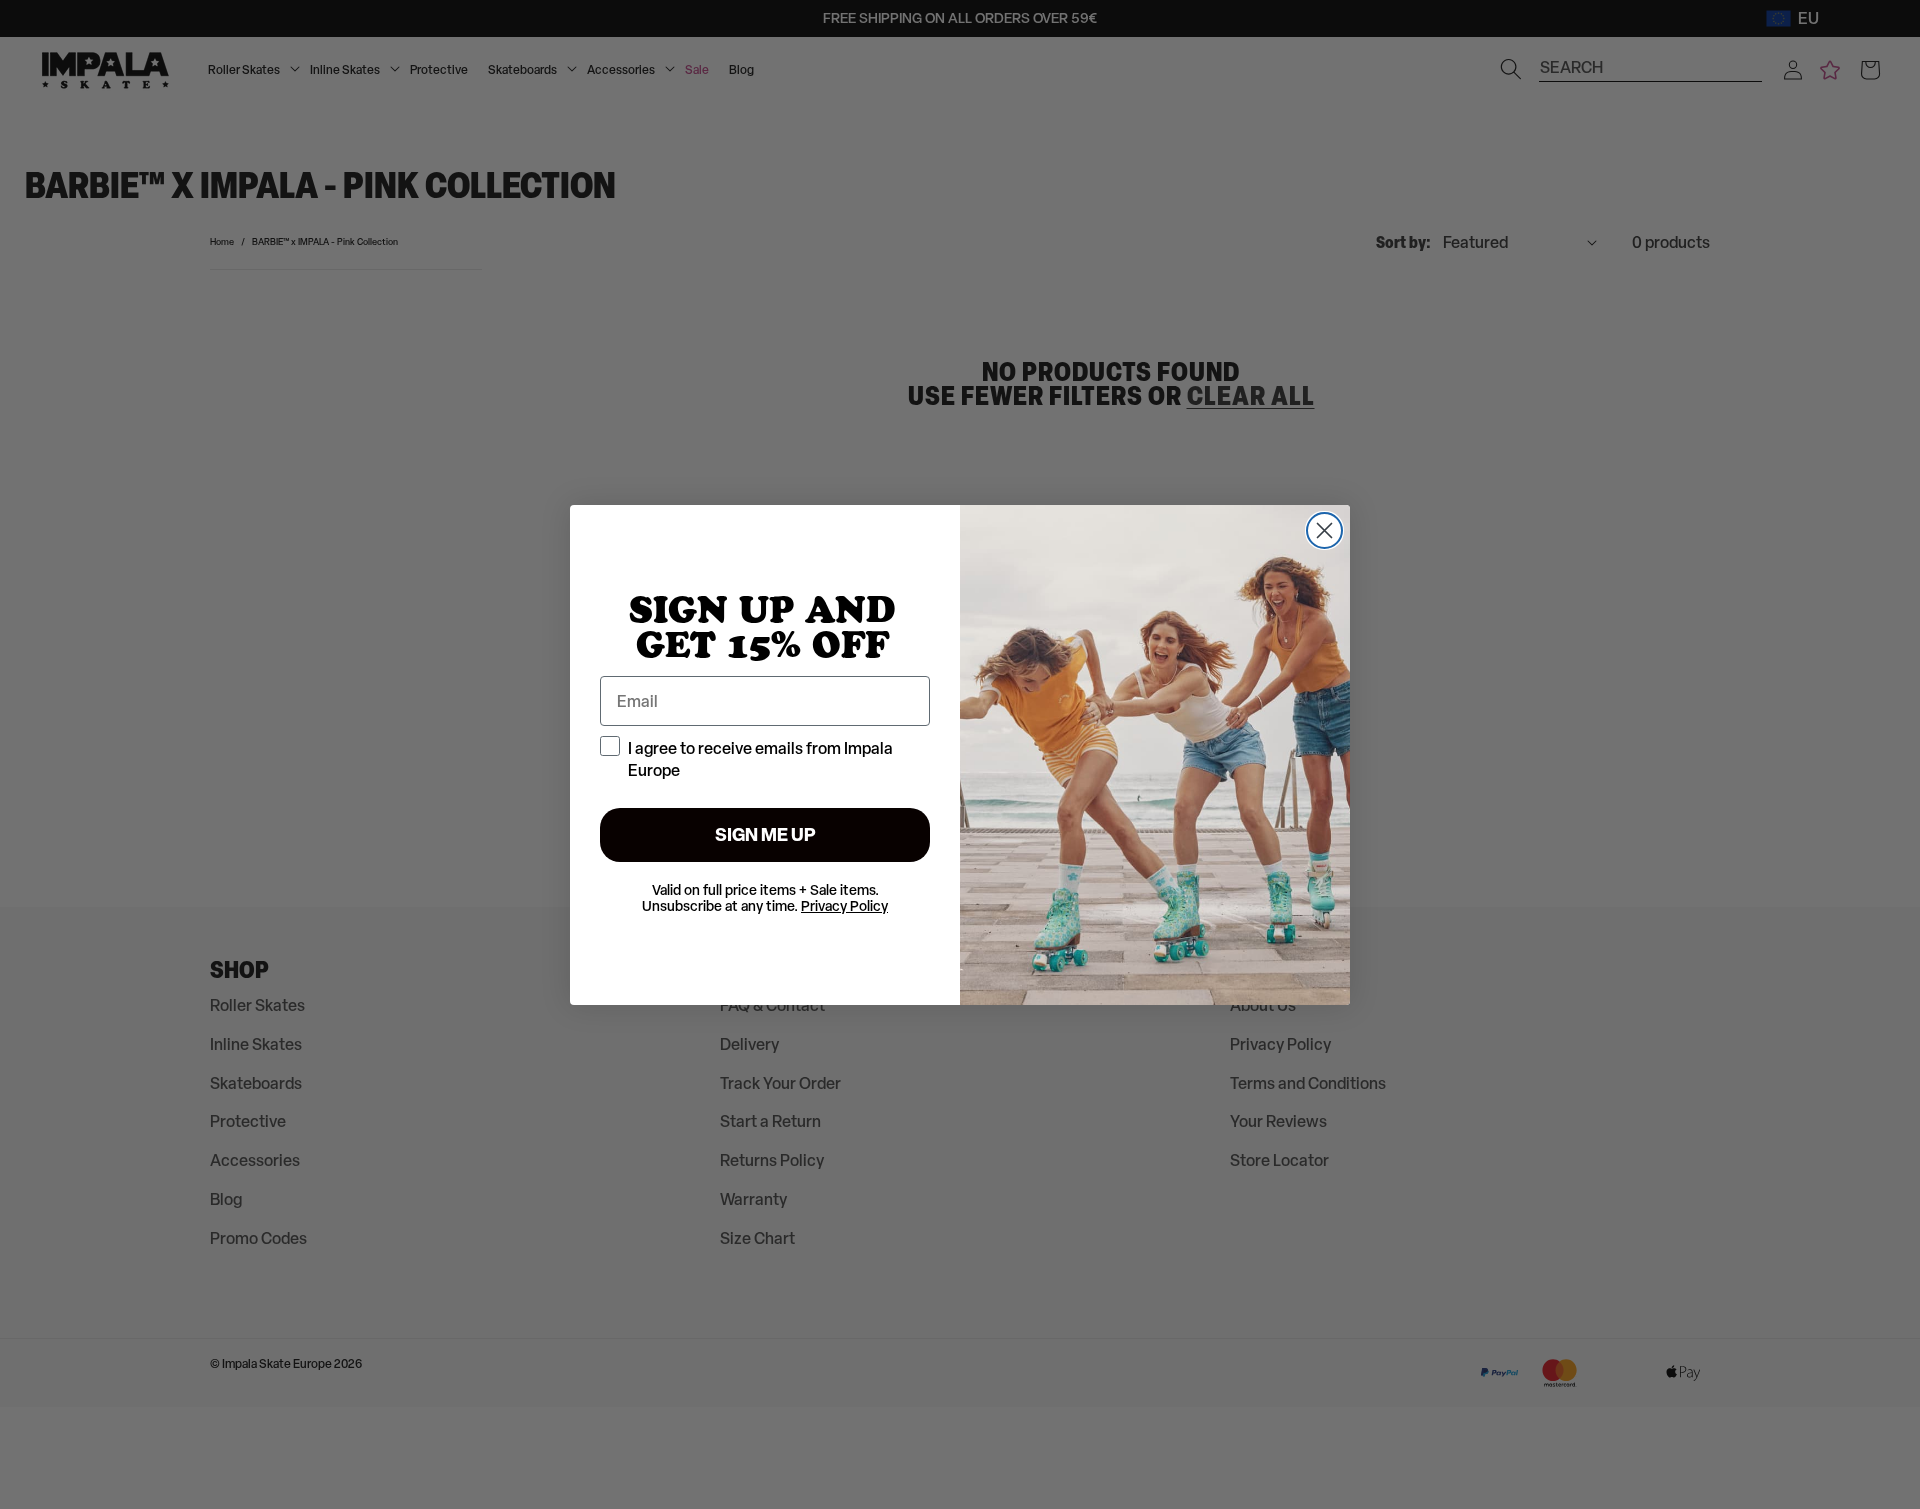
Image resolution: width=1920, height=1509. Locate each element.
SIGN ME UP (765, 834)
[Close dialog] (1324, 530)
